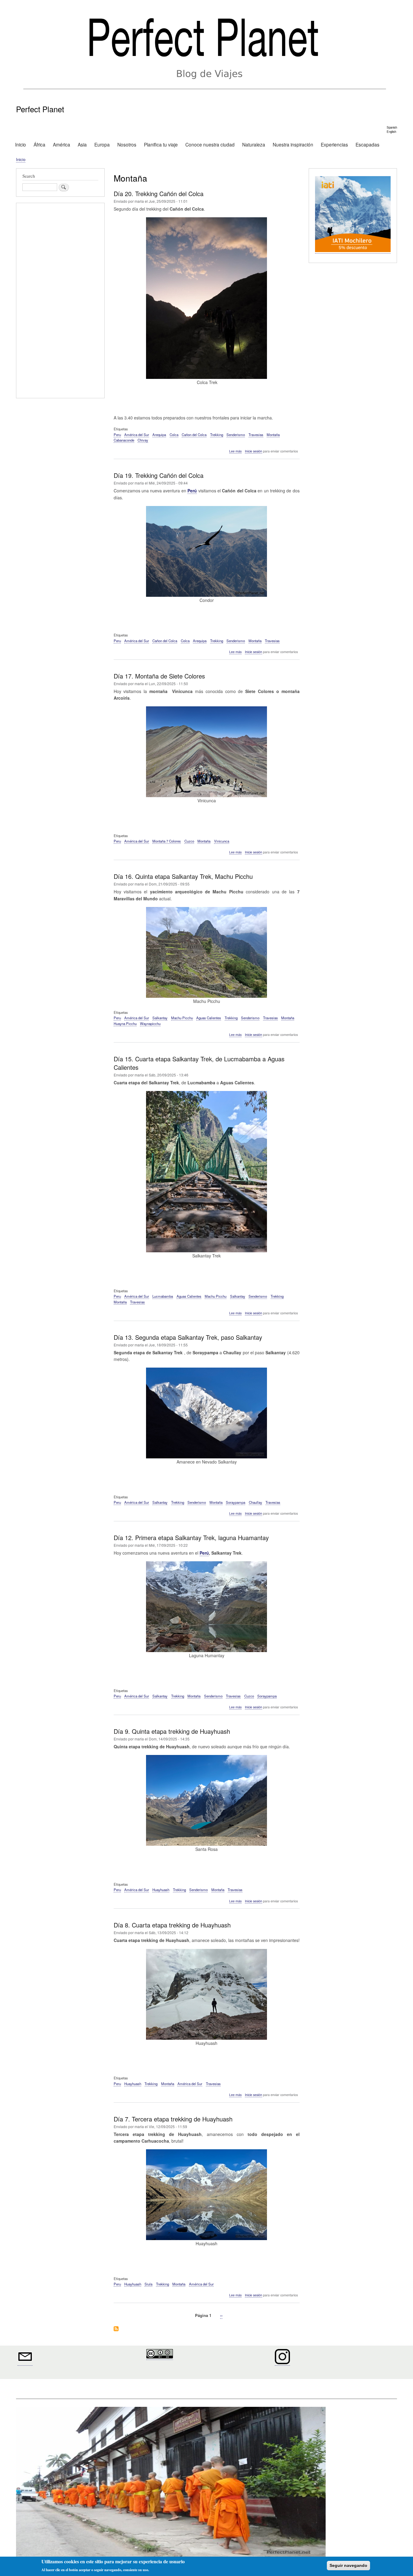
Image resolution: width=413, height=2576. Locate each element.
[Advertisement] (60, 301)
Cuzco (189, 841)
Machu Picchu (182, 1018)
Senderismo (236, 435)
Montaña (273, 435)
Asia (82, 144)
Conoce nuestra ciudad (210, 144)
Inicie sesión (254, 451)
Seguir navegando (348, 2565)
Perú (192, 491)
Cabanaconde (124, 440)
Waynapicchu (150, 1023)
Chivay (143, 440)
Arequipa (159, 435)
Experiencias (334, 144)
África (39, 144)
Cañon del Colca (194, 435)
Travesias (256, 435)
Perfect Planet (40, 109)
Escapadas (367, 144)
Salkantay (160, 1018)
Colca (174, 435)
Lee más (235, 451)
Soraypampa (236, 1502)
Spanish (392, 127)
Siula (148, 2284)
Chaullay (255, 1502)
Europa (102, 144)
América (62, 144)
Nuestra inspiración (293, 144)
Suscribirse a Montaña (116, 2329)
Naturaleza (254, 144)
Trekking (217, 435)
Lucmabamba (163, 1296)
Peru (117, 435)
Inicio (21, 144)
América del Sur (137, 435)
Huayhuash (161, 1890)
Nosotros (127, 144)
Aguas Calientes (209, 1018)
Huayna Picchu (125, 1023)
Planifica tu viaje (161, 144)
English (391, 132)
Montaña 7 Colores (167, 841)
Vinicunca (222, 841)
